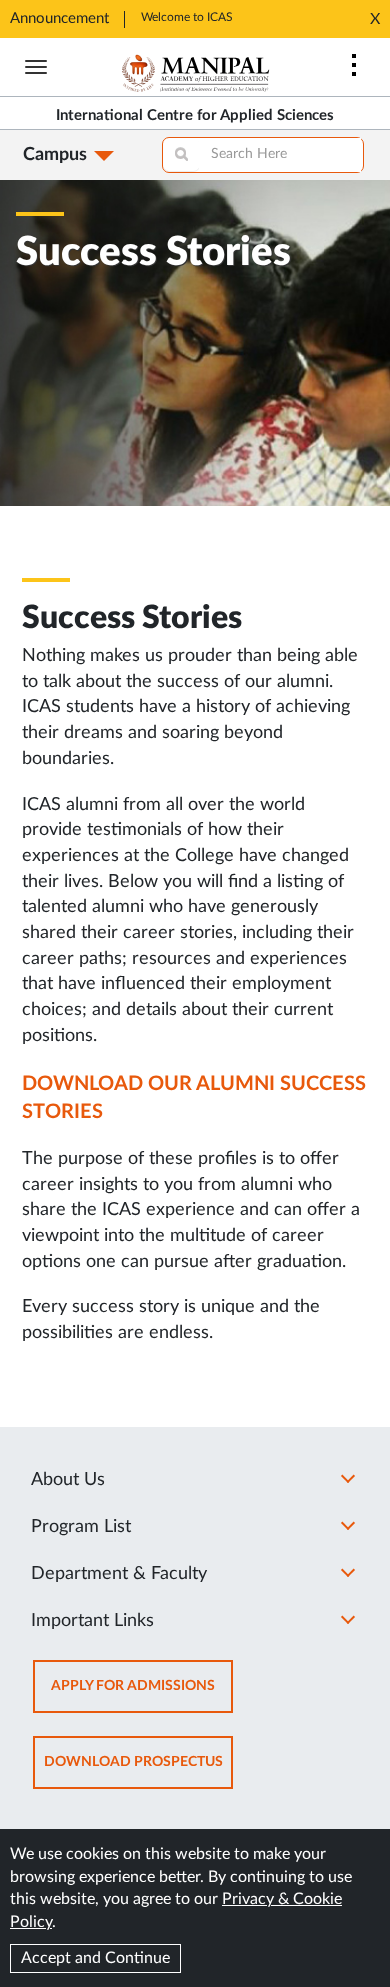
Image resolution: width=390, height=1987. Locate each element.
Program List (81, 1527)
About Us (68, 1480)
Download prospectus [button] (138, 1771)
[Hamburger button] (36, 67)
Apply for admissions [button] (142, 1695)
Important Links (92, 1621)
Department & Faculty (119, 1574)
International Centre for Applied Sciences (195, 115)
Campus (55, 155)
